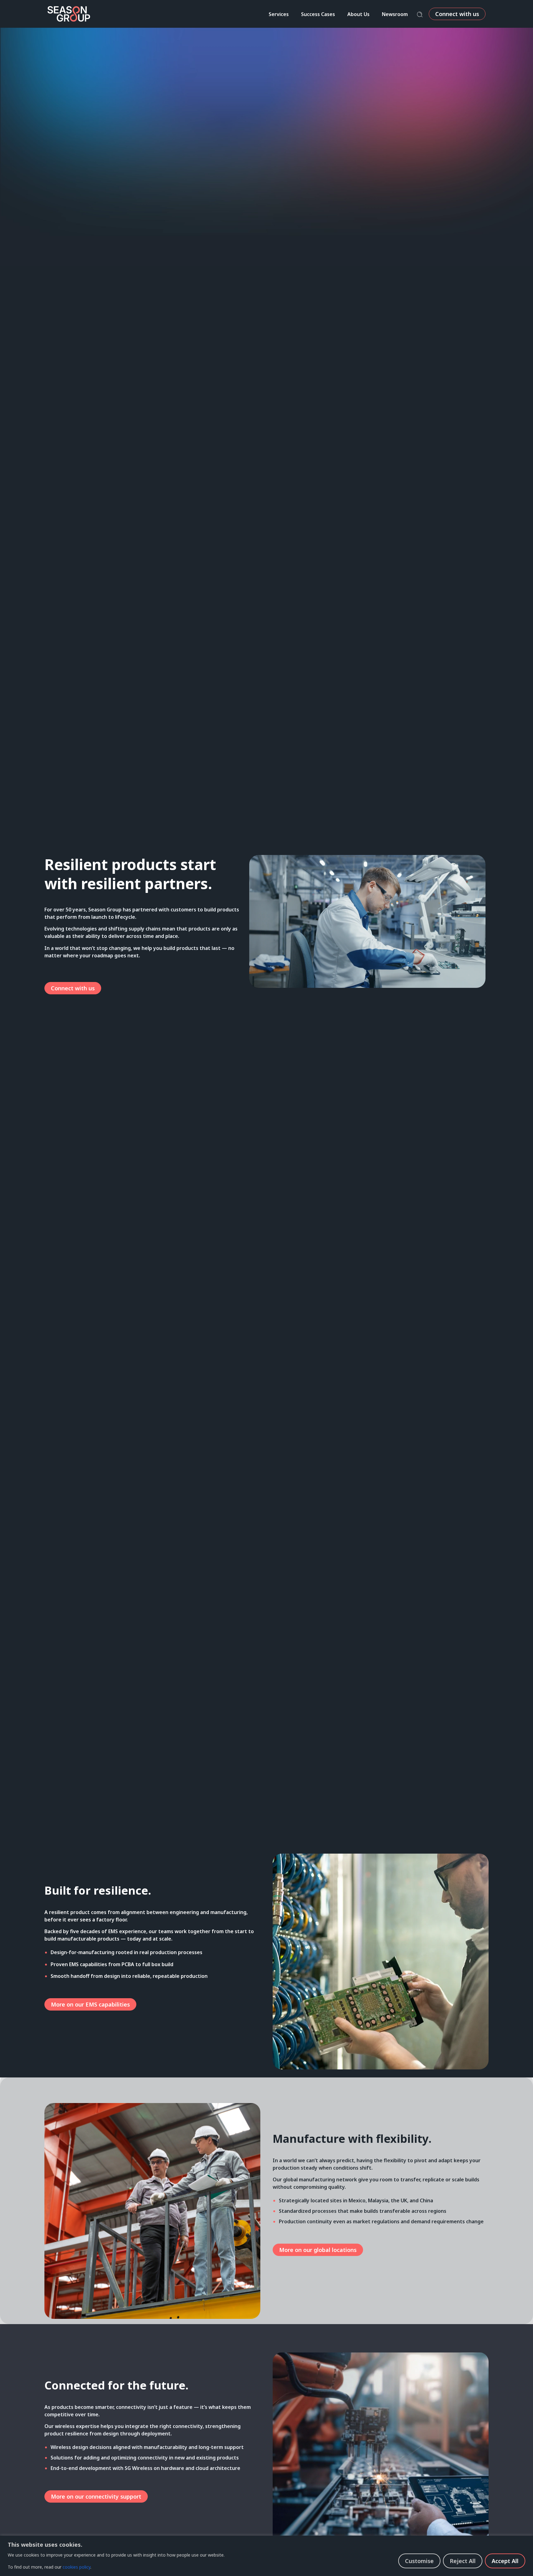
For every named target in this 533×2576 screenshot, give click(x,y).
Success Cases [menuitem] (318, 14)
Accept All (505, 2561)
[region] (266, 2556)
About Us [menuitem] (358, 14)
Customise (419, 2561)
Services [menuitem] (279, 14)
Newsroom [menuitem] (395, 14)
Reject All (463, 2561)
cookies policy (76, 2567)
